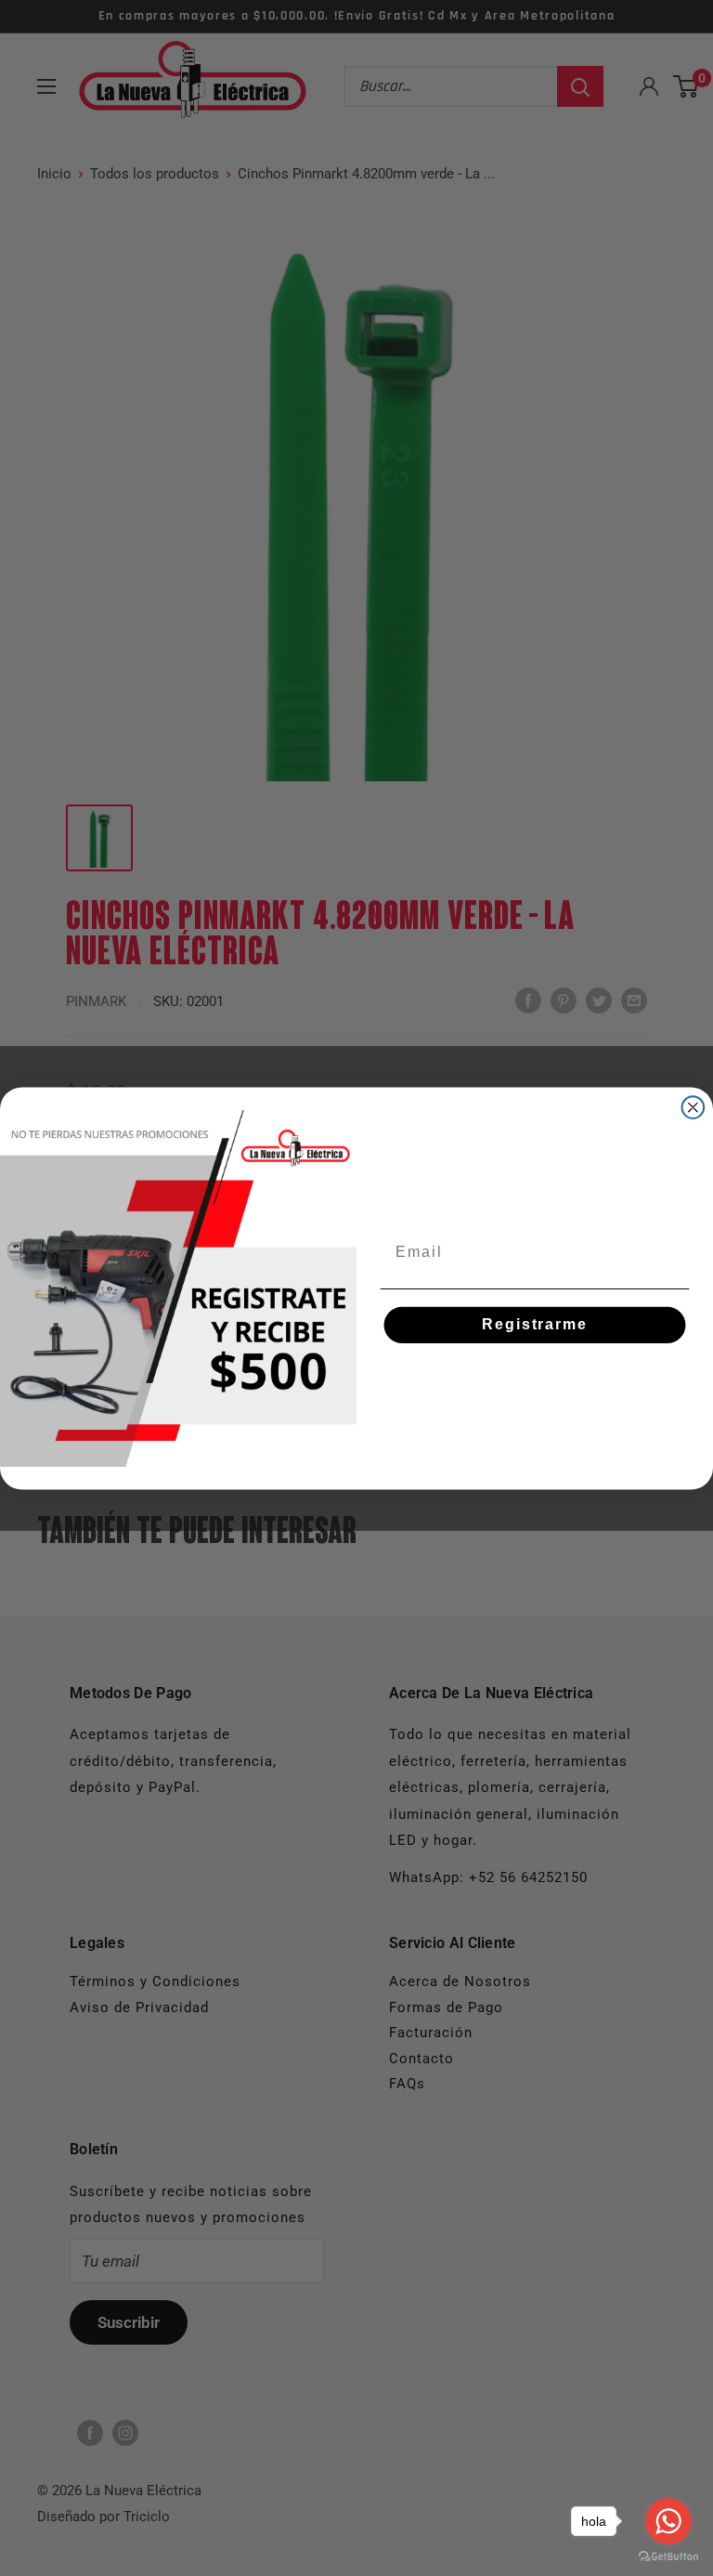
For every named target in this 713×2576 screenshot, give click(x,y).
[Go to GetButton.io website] (668, 2557)
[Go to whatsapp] (668, 2521)
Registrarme (534, 1324)
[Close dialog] (694, 1107)
